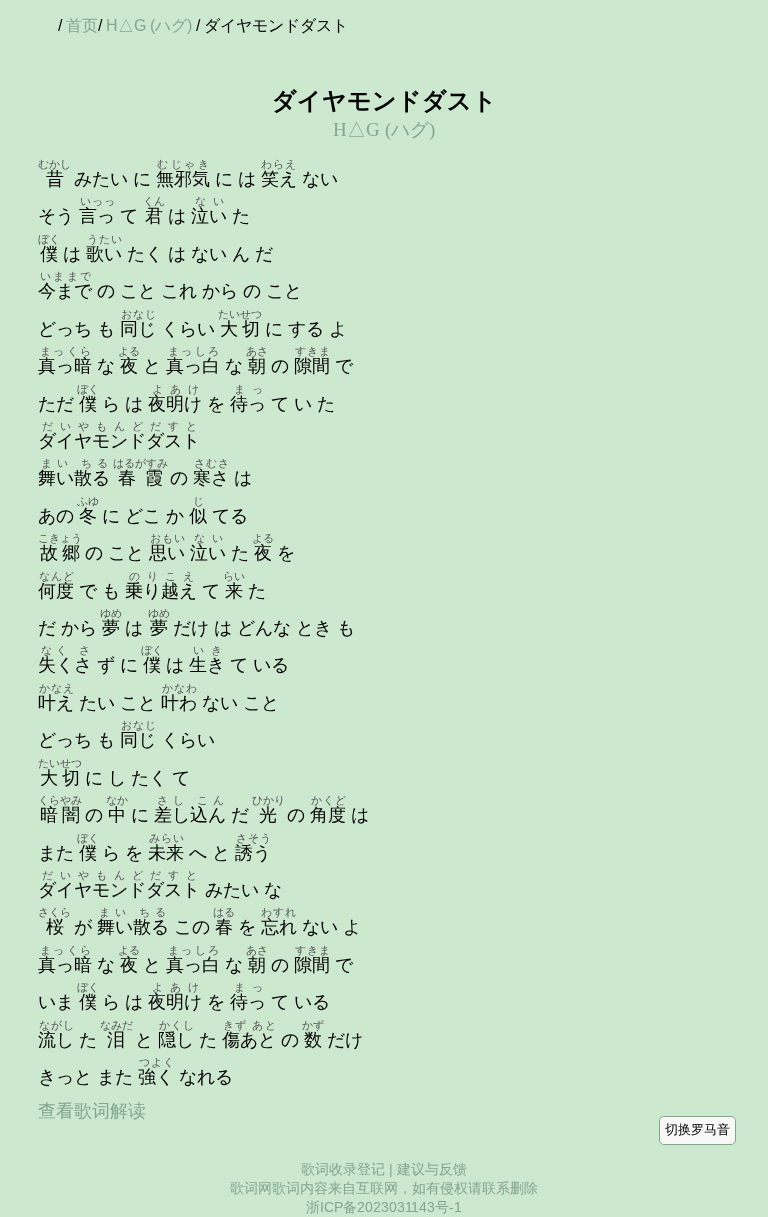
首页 (82, 25)
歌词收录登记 (343, 1169)
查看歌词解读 (92, 1111)
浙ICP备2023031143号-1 (384, 1207)
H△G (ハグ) (149, 25)
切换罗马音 (697, 1129)
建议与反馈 (432, 1169)
